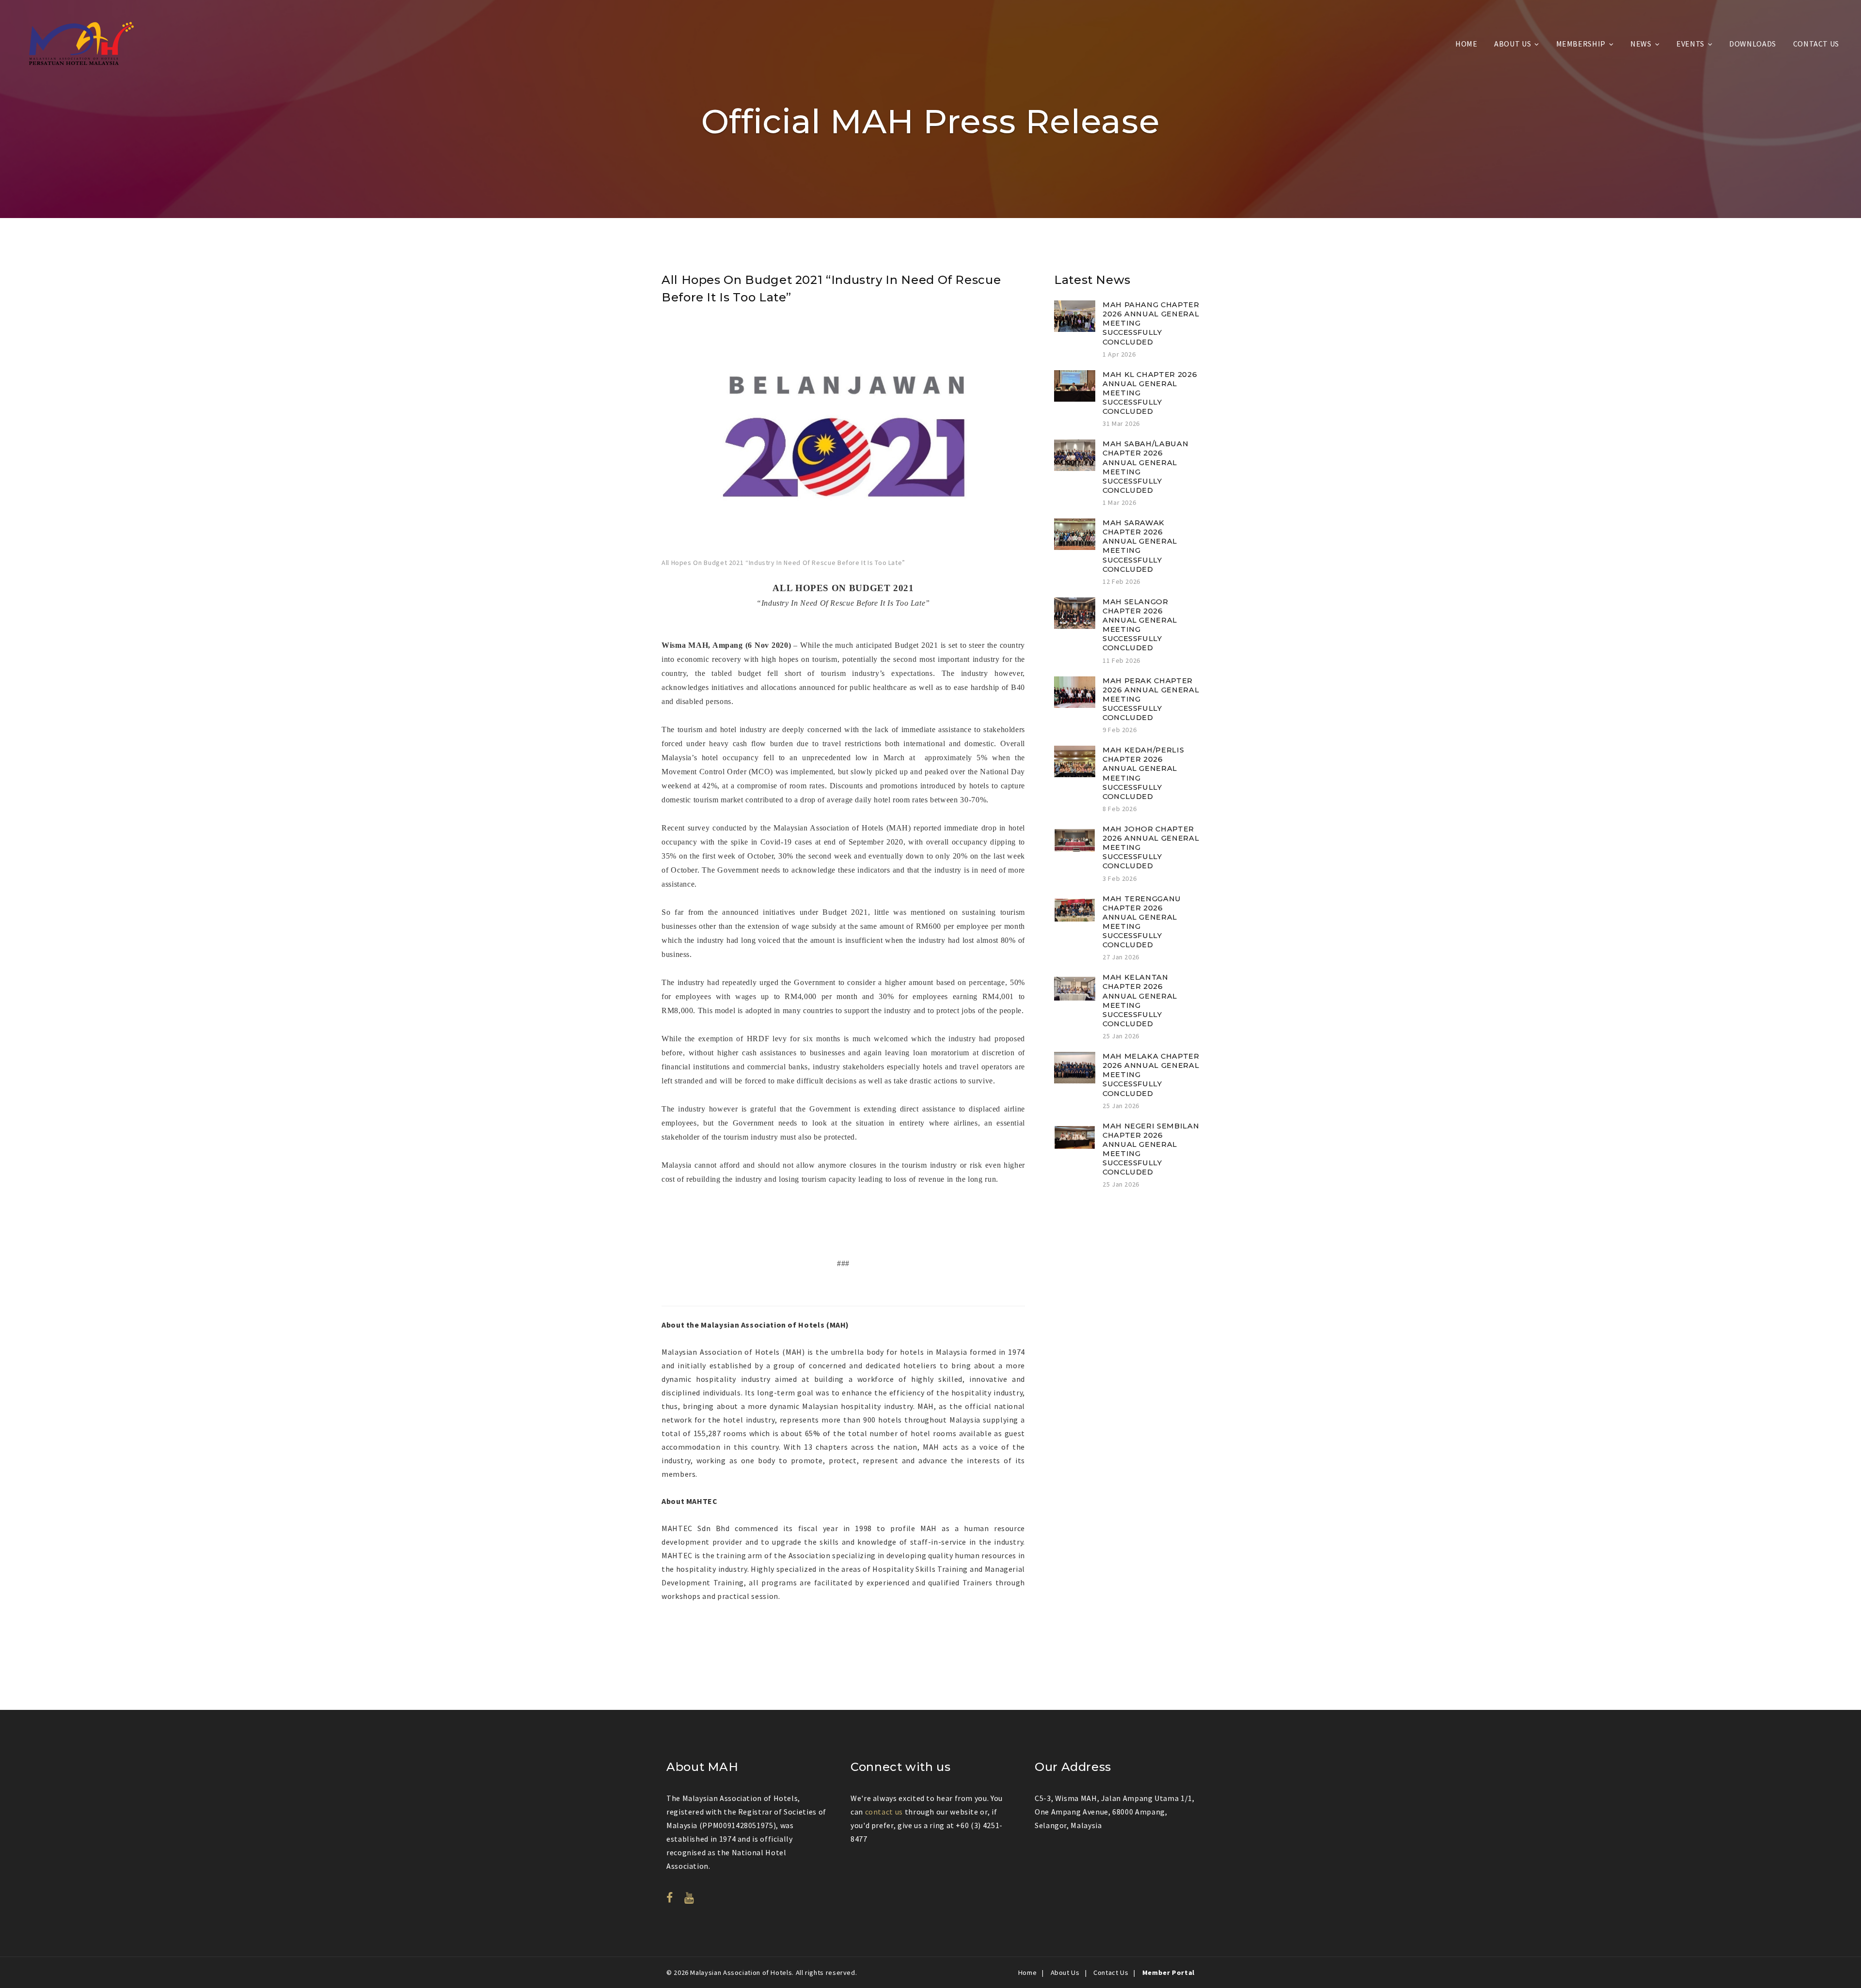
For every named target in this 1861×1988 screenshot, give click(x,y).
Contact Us (1816, 44)
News (1641, 44)
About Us (1513, 44)
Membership (1581, 44)
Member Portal (1168, 1972)
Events (1690, 44)
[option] (843, 445)
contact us (884, 1812)
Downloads (1753, 44)
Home (1467, 44)
